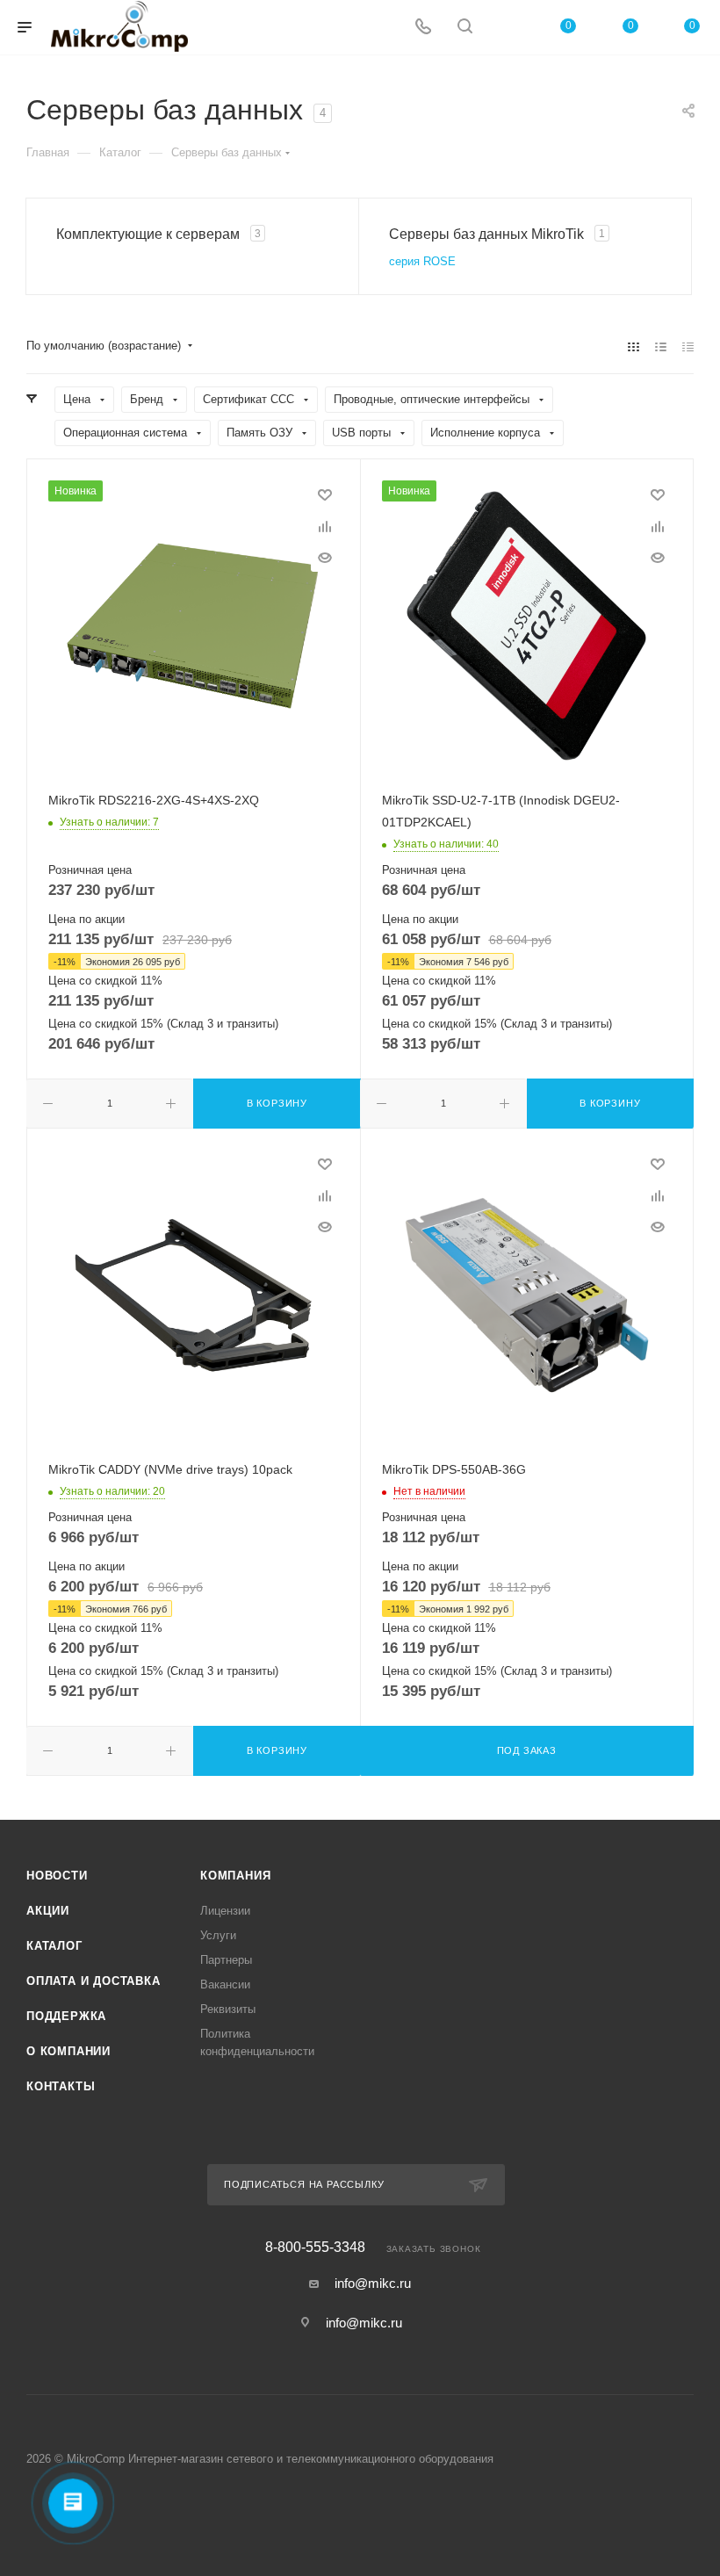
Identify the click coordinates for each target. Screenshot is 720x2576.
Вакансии (225, 1984)
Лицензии (225, 1911)
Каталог (54, 1946)
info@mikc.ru (373, 2283)
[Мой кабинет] (507, 28)
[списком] (661, 346)
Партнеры (226, 1960)
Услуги (218, 1935)
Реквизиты (228, 2009)
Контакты (61, 2086)
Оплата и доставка (94, 1981)
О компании (68, 2051)
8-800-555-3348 (315, 2248)
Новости (57, 1876)
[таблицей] (688, 346)
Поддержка (66, 2016)
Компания (235, 1876)
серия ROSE (422, 261)
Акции (48, 1911)
